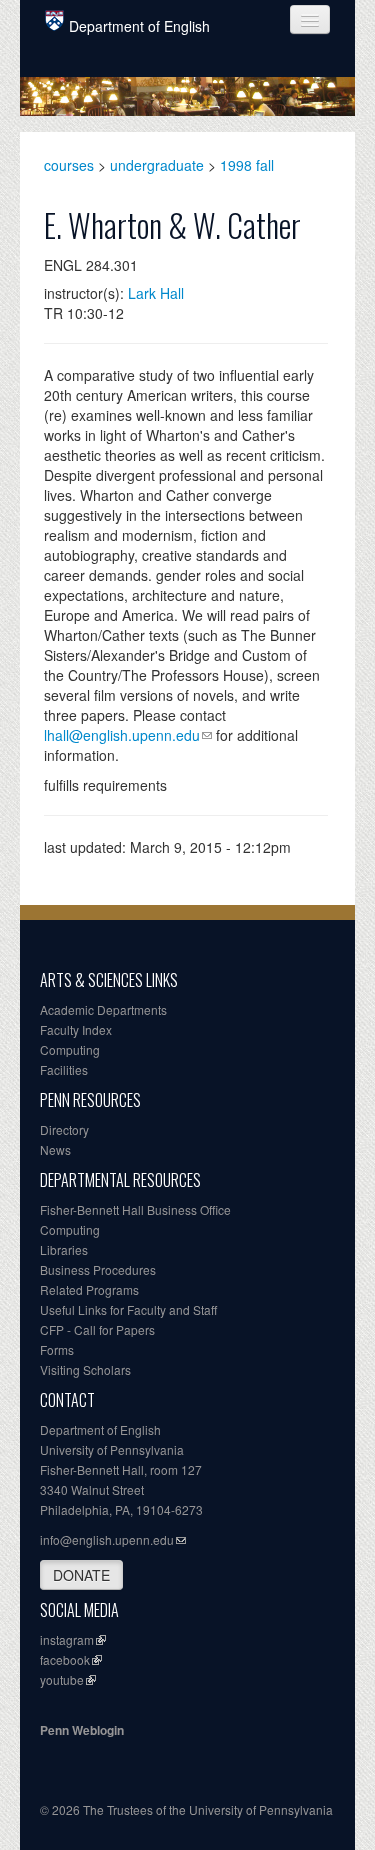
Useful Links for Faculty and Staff (128, 1309)
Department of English (139, 26)
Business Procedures (98, 1269)
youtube (62, 1679)
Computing (70, 1049)
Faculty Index (76, 1029)
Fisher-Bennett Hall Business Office (135, 1209)
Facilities (64, 1069)
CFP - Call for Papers (97, 1329)
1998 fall (247, 165)
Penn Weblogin (82, 1730)
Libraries (64, 1249)
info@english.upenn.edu (107, 1539)
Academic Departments (103, 1009)
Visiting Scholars (85, 1369)
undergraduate (157, 165)
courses (69, 165)
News (55, 1149)
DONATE (81, 1575)
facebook (65, 1659)
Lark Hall (156, 293)
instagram (67, 1639)
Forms (57, 1349)
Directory (64, 1129)
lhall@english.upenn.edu (122, 735)
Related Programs (89, 1289)
